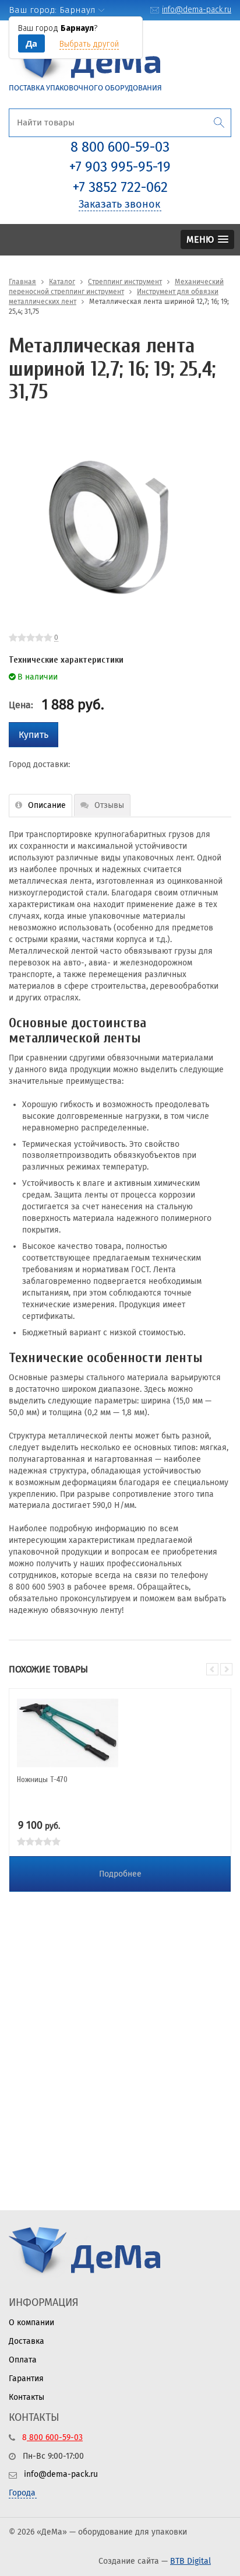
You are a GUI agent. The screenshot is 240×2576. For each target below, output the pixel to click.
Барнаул (77, 10)
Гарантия (26, 2379)
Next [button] (226, 1669)
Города (22, 2493)
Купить (33, 735)
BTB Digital (190, 2561)
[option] (108, 527)
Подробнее (120, 1874)
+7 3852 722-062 (120, 187)
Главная (22, 282)
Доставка (27, 2341)
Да (31, 43)
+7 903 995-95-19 (120, 167)
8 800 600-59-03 (120, 147)
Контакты (27, 2397)
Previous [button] (212, 1669)
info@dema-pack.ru (197, 10)
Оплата (23, 2360)
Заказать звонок (119, 204)
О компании (31, 2323)
